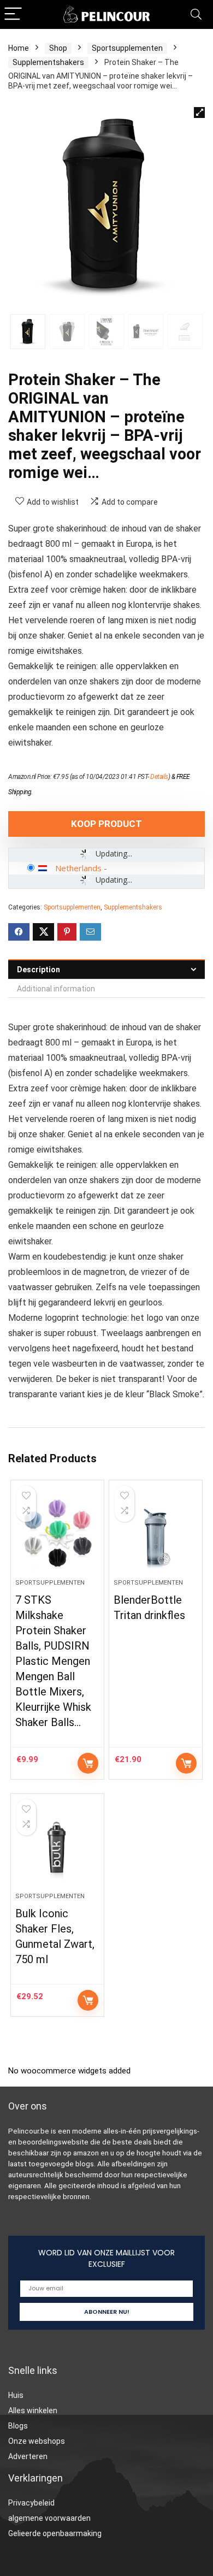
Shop (58, 48)
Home (19, 48)
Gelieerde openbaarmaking (55, 2533)
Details (159, 777)
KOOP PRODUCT (106, 824)
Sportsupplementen (127, 48)
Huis (16, 2395)
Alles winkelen (33, 2410)
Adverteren (28, 2456)
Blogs (18, 2426)
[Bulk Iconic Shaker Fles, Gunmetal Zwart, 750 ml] (58, 1847)
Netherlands (78, 868)
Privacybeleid (31, 2503)
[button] (199, 113)
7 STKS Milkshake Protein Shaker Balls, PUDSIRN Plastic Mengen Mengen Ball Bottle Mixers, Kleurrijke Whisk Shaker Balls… (53, 1661)
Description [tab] (39, 970)
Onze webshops (37, 2441)
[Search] (196, 14)
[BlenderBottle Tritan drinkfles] (156, 1534)
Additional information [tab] (56, 989)
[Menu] (13, 14)
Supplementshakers (48, 62)
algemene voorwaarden (49, 2518)
